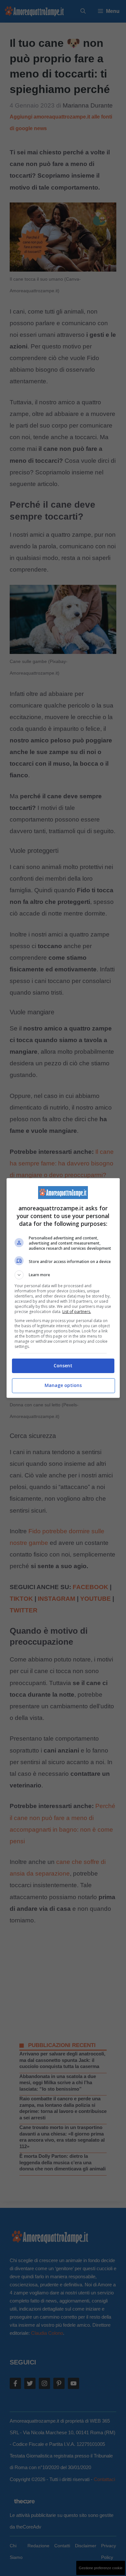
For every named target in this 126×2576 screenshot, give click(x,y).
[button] (63, 1275)
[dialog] (63, 1288)
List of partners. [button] (77, 1312)
